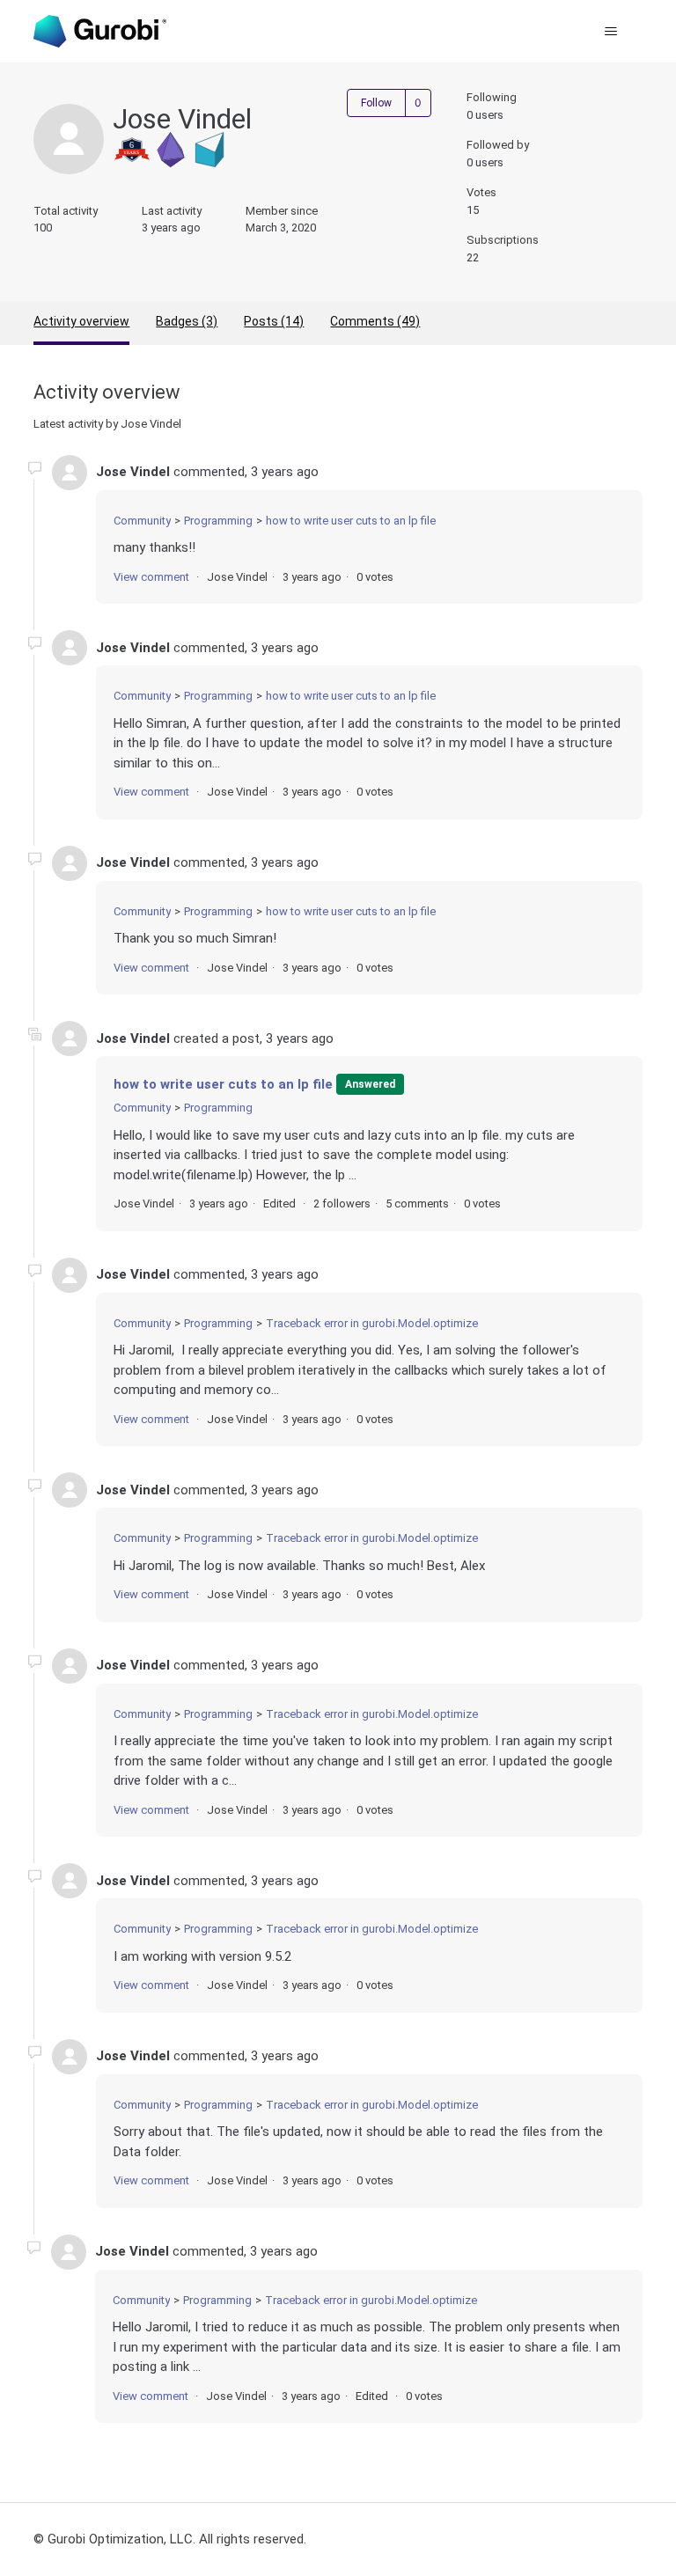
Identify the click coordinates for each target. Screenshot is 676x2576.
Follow (376, 103)
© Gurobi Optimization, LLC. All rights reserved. (170, 2539)
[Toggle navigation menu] (611, 32)
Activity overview (81, 321)
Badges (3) (187, 321)
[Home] (99, 31)
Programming (218, 521)
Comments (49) (375, 321)
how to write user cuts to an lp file (351, 521)
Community (142, 521)
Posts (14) (274, 321)
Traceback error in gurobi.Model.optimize (372, 1323)
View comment (151, 577)
